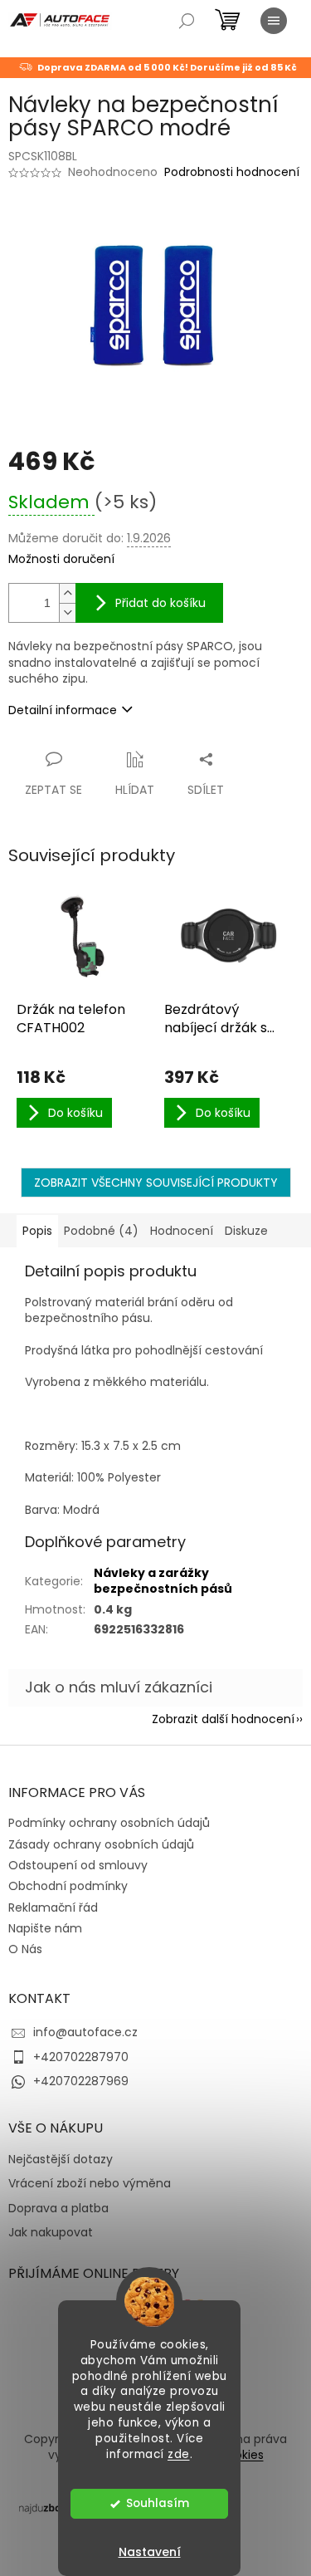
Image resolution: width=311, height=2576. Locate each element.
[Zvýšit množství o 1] (67, 593)
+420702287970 (81, 2057)
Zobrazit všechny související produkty (156, 1183)
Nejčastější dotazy (61, 2160)
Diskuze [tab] (246, 1231)
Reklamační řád (53, 1908)
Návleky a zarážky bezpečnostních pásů (163, 1581)
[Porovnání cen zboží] (53, 2507)
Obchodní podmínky (68, 1886)
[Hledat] (187, 21)
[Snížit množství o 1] (67, 612)
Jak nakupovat (51, 2233)
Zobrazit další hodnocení (223, 1719)
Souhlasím (158, 2503)
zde (179, 2454)
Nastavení (150, 2552)
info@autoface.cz (85, 2032)
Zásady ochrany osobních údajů (101, 1844)
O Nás (25, 1949)
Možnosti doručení (61, 559)
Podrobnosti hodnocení (232, 172)
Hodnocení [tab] (182, 1231)
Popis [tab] (37, 1231)
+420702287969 (81, 2081)
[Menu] (274, 21)
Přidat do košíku (160, 603)
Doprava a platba (58, 2209)
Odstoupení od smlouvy (78, 1865)
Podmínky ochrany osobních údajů (109, 1823)
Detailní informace (63, 710)
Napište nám (45, 1928)
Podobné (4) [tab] (101, 1231)
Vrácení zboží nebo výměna (90, 2184)
